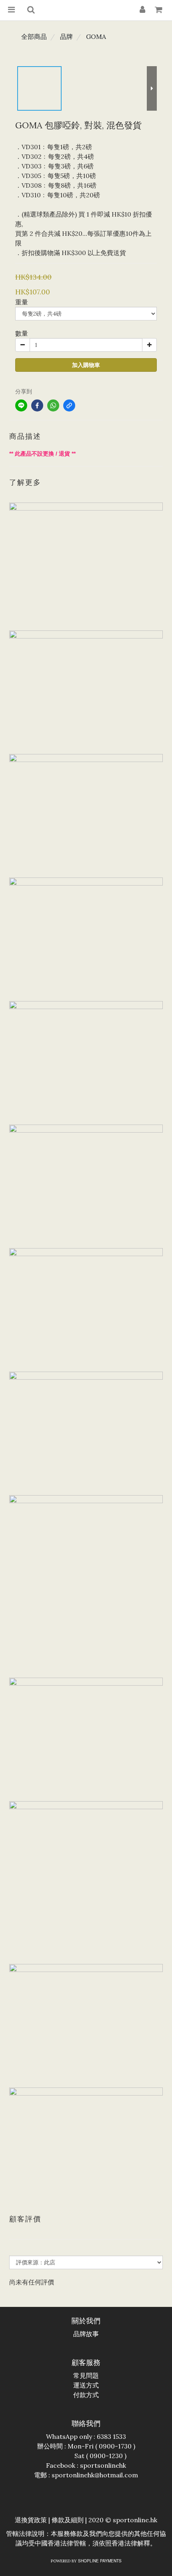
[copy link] (69, 405)
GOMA (96, 36)
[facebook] (37, 405)
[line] (21, 405)
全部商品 (34, 36)
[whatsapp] (53, 405)
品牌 (66, 36)
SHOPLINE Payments (100, 2561)
